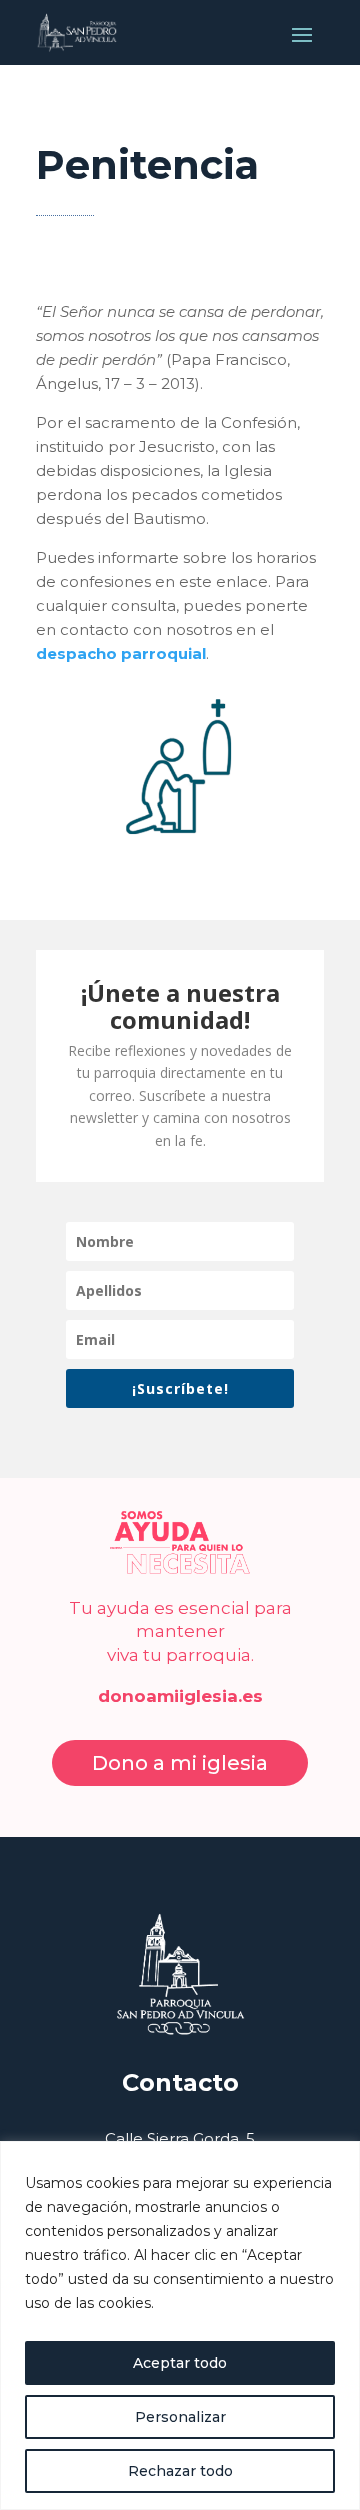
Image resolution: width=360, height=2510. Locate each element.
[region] (180, 2325)
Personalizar (180, 2417)
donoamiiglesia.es (180, 1696)
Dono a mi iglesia (180, 1763)
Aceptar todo (180, 2363)
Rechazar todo (180, 2471)
